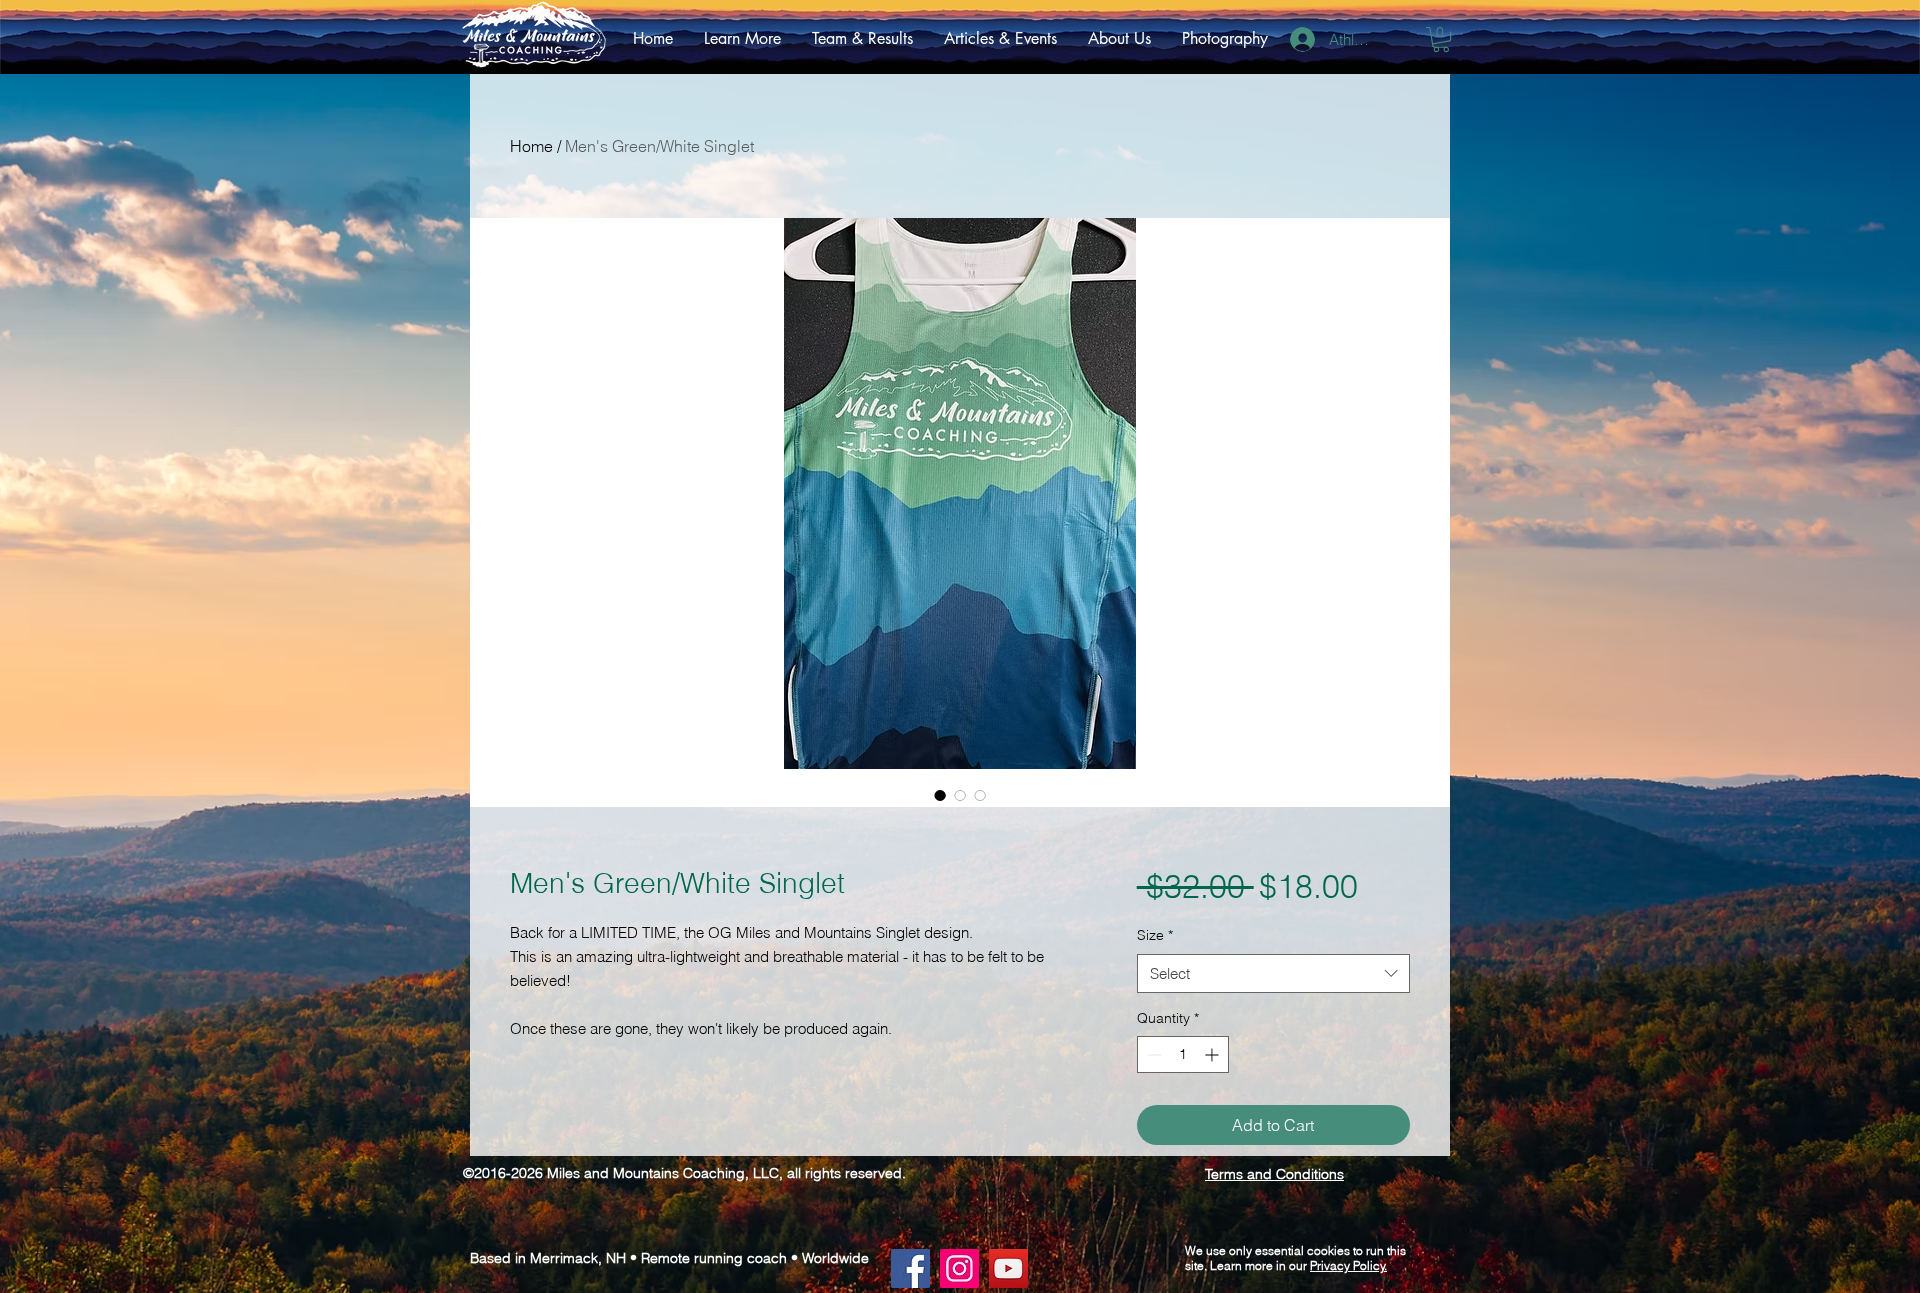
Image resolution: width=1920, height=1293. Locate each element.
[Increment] (1213, 1054)
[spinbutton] (1183, 1054)
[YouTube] (1008, 1268)
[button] (742, 39)
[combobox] (1273, 973)
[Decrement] (1152, 1054)
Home (531, 146)
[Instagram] (959, 1268)
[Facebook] (910, 1268)
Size (1155, 935)
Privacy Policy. (1348, 1265)
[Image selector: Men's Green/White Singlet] (940, 795)
